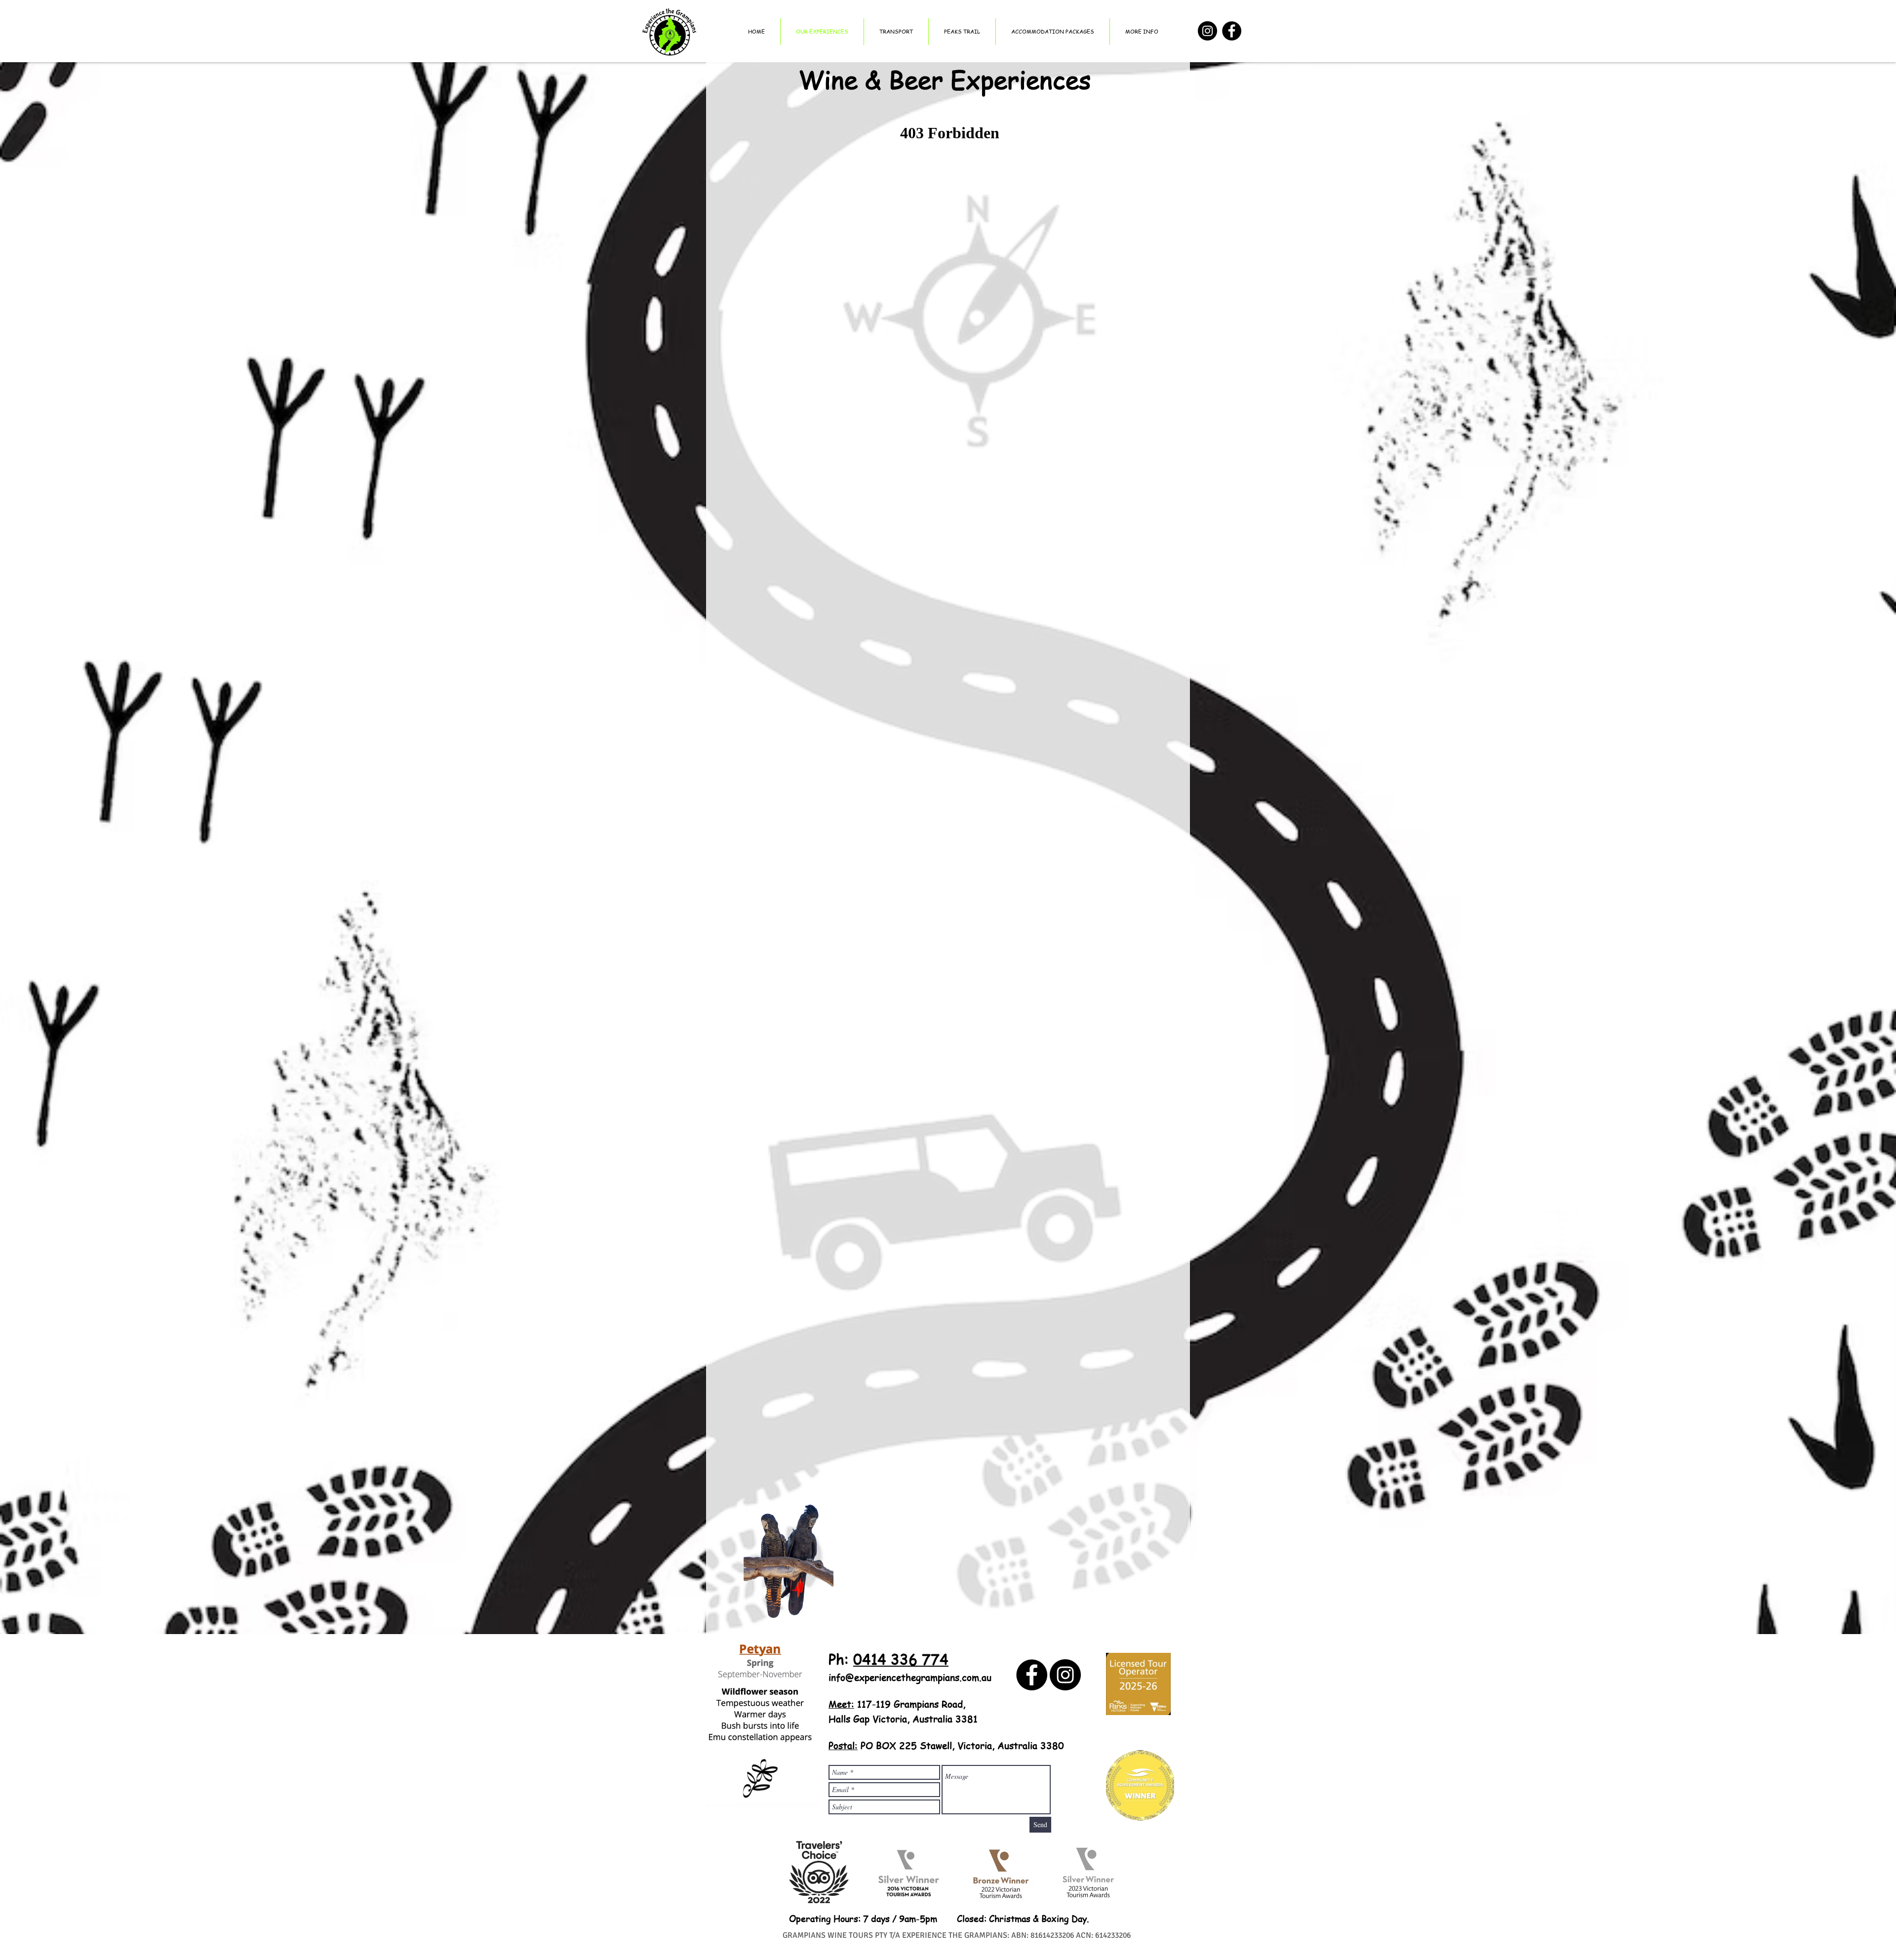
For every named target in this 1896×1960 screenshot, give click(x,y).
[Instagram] (1207, 31)
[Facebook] (1232, 31)
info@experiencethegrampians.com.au (910, 1678)
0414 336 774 (901, 1659)
